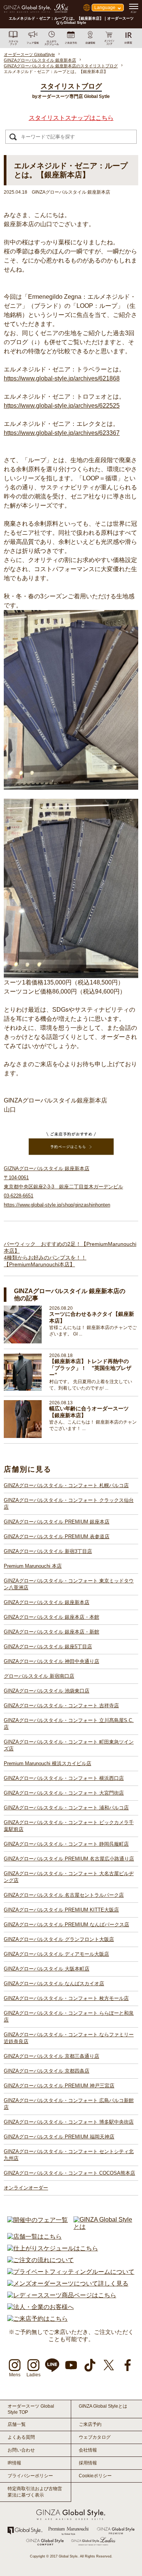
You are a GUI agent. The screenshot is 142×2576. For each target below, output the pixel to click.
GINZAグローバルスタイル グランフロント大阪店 (59, 1939)
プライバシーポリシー (30, 2476)
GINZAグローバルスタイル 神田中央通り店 (51, 1661)
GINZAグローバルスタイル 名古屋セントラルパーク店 (64, 1895)
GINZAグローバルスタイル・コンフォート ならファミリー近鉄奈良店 (69, 2038)
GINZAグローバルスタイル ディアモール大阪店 (56, 1954)
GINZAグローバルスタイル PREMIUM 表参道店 (57, 1536)
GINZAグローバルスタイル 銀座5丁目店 (48, 1647)
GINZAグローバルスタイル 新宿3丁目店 (48, 1551)
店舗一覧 (17, 2424)
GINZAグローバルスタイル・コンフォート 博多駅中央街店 (69, 2122)
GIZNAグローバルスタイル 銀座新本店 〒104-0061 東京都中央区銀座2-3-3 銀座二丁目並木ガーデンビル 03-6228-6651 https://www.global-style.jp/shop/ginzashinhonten (63, 1187)
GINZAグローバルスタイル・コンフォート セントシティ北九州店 (69, 2155)
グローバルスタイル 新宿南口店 (39, 1676)
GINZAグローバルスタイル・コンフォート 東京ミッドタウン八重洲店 (69, 1584)
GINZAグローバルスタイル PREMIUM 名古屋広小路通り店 (69, 1859)
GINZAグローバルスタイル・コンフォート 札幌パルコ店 (66, 1485)
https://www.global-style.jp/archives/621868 (62, 378)
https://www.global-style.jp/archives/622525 (62, 406)
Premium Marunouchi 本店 (33, 1566)
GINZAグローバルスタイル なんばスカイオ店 (54, 1984)
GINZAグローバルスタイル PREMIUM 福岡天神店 (59, 2137)
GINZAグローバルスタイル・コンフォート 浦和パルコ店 (66, 1808)
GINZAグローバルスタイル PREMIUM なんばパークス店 (66, 1925)
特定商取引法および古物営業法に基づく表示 (35, 2492)
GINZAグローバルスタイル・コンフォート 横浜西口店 (64, 1778)
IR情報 (14, 2463)
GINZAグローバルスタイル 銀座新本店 (47, 1602)
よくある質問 (21, 2437)
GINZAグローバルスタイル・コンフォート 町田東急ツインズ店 (69, 1745)
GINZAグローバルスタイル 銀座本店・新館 (51, 1632)
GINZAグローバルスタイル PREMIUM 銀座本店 (57, 1522)
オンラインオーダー (26, 2188)
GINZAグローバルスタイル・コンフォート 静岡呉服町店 (66, 1844)
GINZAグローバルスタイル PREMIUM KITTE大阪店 (61, 1910)
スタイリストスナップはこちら (71, 118)
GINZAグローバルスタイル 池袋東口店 (47, 1691)
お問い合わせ (21, 2450)
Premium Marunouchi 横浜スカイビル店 (48, 1763)
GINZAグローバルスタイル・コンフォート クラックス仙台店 (69, 1504)
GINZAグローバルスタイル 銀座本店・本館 (51, 1617)
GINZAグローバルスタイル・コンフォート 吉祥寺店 (61, 1706)
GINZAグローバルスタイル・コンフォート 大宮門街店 (64, 1793)
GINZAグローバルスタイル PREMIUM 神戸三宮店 (59, 2086)
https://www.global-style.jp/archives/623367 (62, 433)
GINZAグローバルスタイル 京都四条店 (47, 2071)
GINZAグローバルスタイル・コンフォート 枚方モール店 (66, 1998)
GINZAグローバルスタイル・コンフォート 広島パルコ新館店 (69, 2104)
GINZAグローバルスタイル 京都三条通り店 (51, 2056)
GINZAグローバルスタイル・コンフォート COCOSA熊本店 (69, 2173)
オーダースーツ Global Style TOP (31, 2409)
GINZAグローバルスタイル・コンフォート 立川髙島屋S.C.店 (69, 1724)
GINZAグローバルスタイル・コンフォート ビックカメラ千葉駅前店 (69, 1826)
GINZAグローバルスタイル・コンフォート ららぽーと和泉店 (69, 2016)
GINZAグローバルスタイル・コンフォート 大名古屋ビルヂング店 (69, 1877)
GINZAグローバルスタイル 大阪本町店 (47, 1969)
